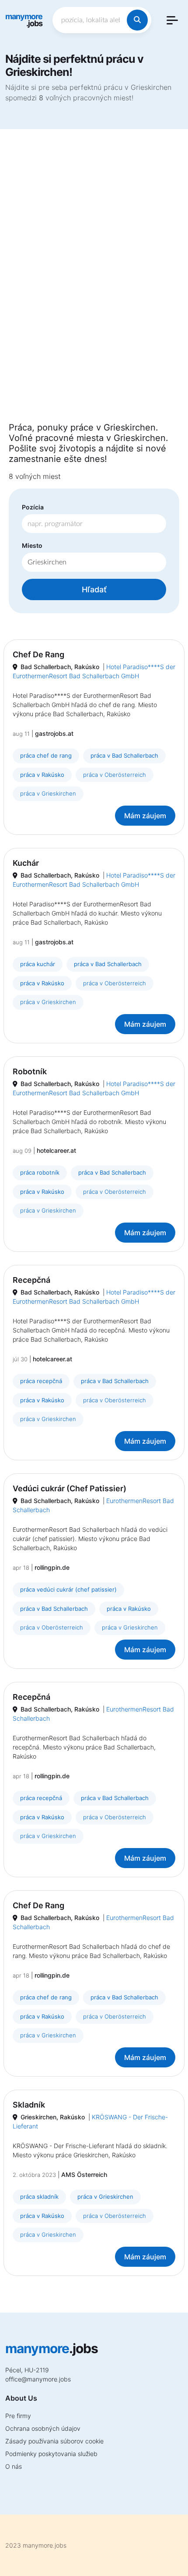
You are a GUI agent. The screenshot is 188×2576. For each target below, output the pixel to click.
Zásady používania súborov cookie (54, 2441)
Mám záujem (145, 816)
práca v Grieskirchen (48, 793)
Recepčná (31, 1280)
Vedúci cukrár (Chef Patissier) (70, 1488)
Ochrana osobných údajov (43, 2428)
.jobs (24, 20)
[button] (172, 20)
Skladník (29, 2105)
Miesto (32, 545)
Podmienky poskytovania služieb (51, 2454)
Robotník (30, 1071)
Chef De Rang (38, 654)
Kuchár (26, 863)
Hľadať (94, 589)
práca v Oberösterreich (115, 775)
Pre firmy (18, 2416)
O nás (14, 2466)
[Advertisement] (94, 281)
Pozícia (33, 507)
